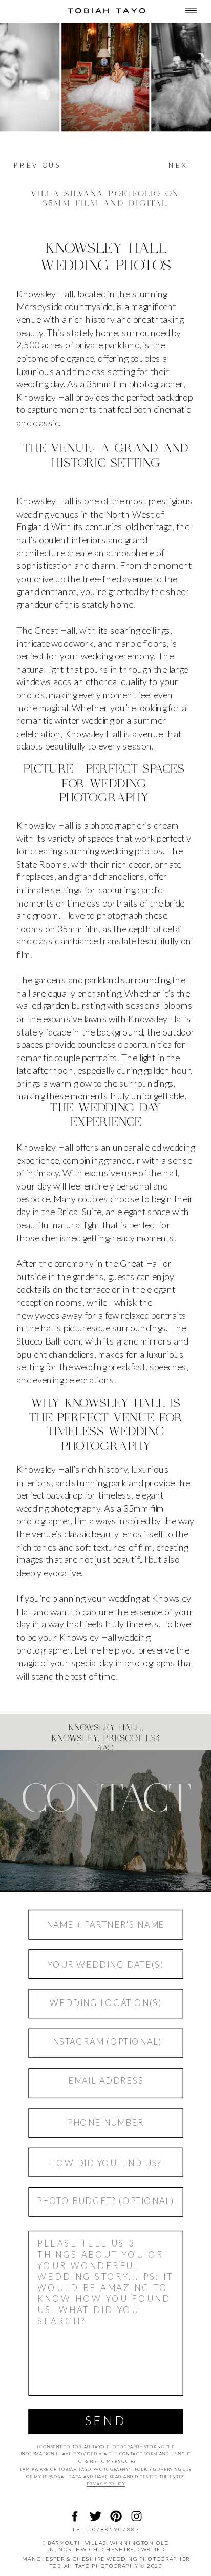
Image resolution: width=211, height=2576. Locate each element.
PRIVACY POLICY (106, 2484)
